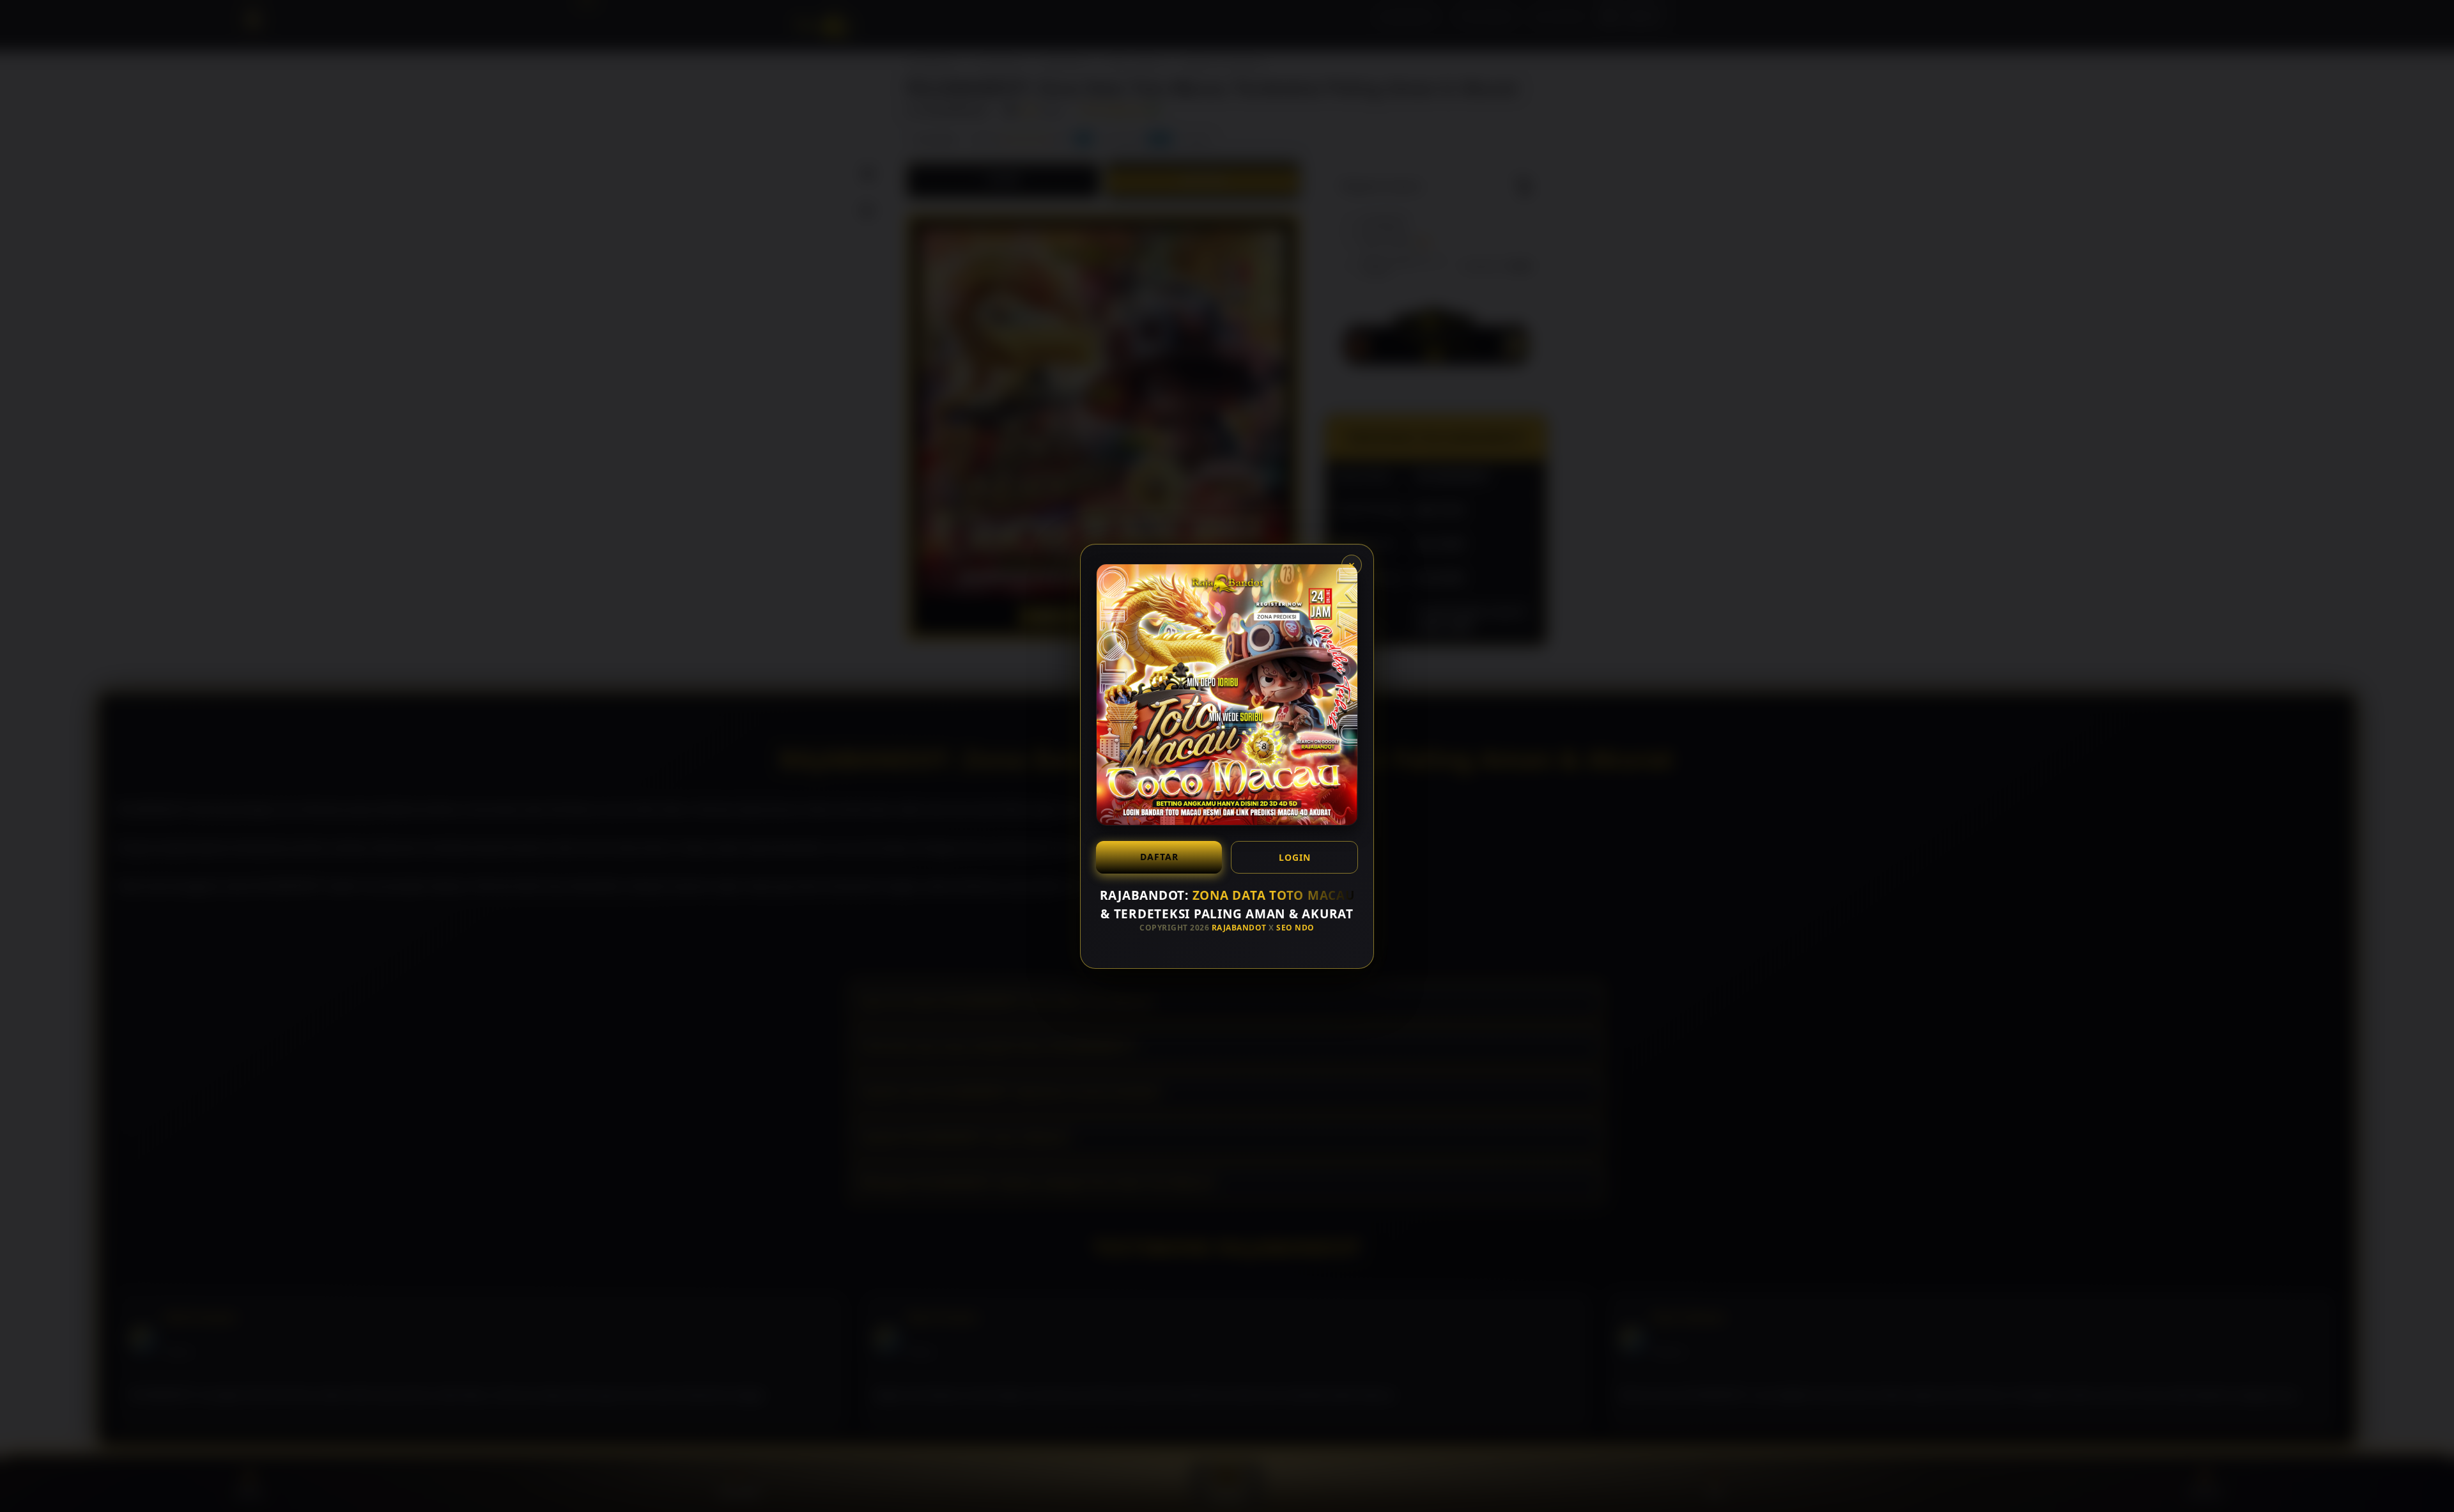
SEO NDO (1295, 928)
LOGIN (1295, 857)
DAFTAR (1159, 857)
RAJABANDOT (1239, 928)
